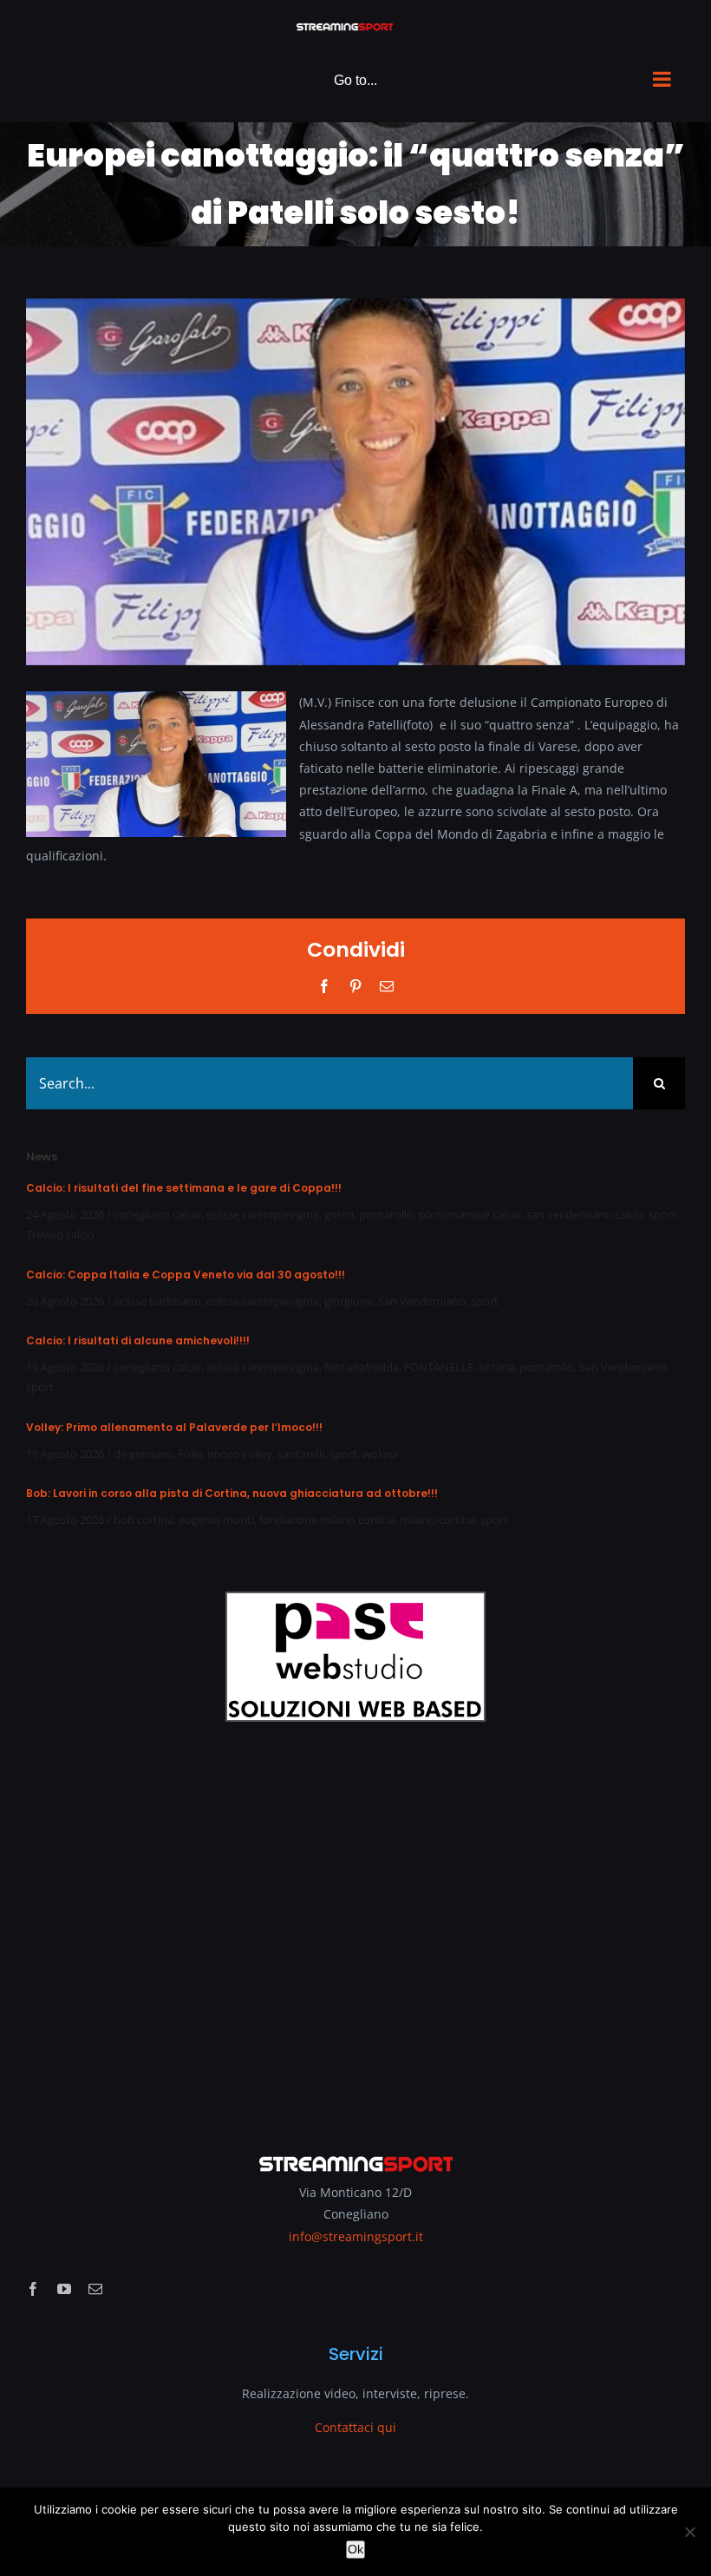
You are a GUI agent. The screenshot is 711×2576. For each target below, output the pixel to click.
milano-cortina (437, 1520)
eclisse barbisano (157, 1301)
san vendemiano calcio (585, 1214)
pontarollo (386, 1214)
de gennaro (143, 1454)
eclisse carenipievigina (263, 1214)
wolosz (380, 1454)
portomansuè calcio (470, 1214)
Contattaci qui (355, 2427)
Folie (190, 1454)
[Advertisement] (355, 1925)
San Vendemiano (422, 1301)
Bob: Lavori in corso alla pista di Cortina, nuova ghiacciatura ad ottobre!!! (232, 1493)
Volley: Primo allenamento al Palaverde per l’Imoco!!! (174, 1427)
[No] (689, 2532)
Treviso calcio (60, 1234)
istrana (496, 1367)
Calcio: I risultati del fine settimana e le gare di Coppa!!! (184, 1188)
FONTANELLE (439, 1367)
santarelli (301, 1454)
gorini (339, 1214)
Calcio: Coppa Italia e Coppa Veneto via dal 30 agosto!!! (186, 1275)
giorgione (349, 1301)
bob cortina (144, 1520)
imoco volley (240, 1454)
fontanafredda (362, 1367)
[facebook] (33, 2289)
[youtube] (64, 2289)
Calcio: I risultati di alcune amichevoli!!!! (138, 1340)
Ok (355, 2549)
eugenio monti (216, 1520)
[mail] (95, 2289)
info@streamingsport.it (356, 2236)
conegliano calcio (157, 1214)
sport (662, 1214)
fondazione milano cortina (327, 1520)
